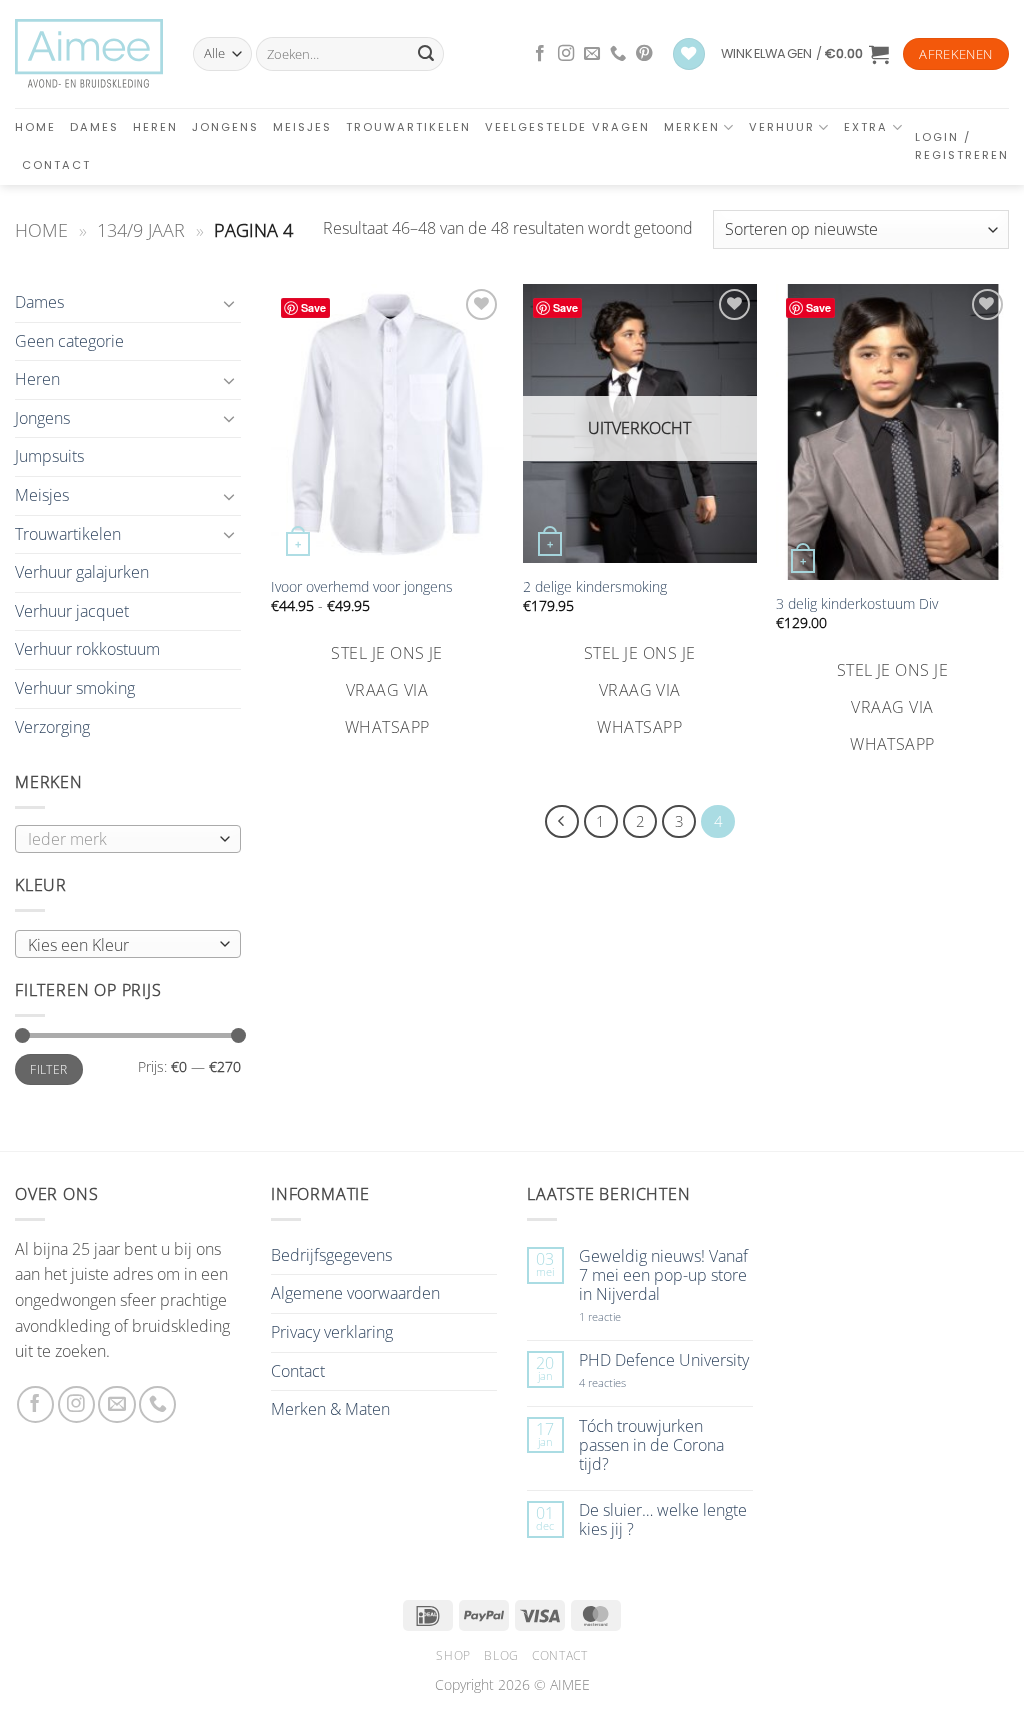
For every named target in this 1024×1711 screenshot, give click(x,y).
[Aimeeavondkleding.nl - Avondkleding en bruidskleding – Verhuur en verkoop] (89, 54)
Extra (866, 127)
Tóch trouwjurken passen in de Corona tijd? (651, 1446)
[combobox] (128, 944)
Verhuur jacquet (72, 611)
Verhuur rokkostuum (87, 649)
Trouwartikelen (408, 127)
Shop (453, 1655)
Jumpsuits (49, 456)
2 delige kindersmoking (595, 587)
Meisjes (302, 127)
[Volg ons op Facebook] (540, 54)
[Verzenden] (426, 54)
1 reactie (622, 1316)
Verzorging (52, 727)
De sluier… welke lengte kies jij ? (663, 1520)
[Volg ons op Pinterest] (644, 54)
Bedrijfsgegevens (331, 1255)
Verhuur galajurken (82, 572)
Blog (501, 1655)
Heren (155, 127)
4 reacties (626, 1382)
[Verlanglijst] (689, 54)
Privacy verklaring (332, 1332)
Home (35, 127)
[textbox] (123, 945)
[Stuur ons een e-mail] (592, 54)
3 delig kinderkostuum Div (857, 604)
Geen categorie (69, 341)
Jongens (225, 127)
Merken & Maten (330, 1409)
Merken (692, 127)
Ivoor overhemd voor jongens (362, 587)
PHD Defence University (664, 1360)
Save (313, 307)
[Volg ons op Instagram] (566, 54)
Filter (48, 1069)
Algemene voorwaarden (355, 1293)
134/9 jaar (141, 229)
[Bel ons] (618, 54)
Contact (56, 165)
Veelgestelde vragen (567, 127)
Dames (94, 127)
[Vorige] (562, 822)
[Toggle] (229, 303)
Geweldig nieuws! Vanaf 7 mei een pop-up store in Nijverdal (663, 1276)
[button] (805, 54)
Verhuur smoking (75, 688)
